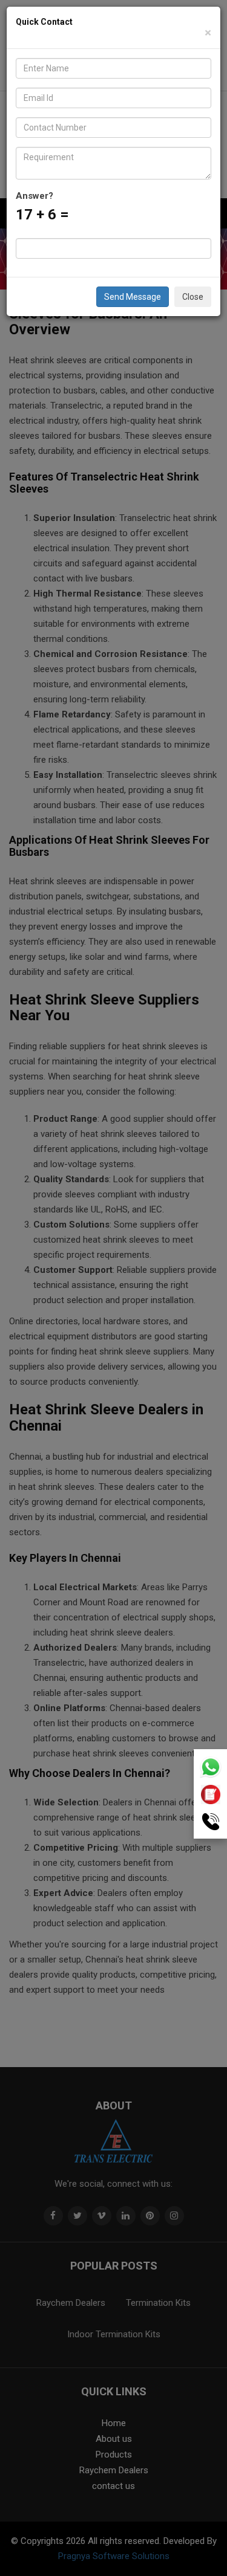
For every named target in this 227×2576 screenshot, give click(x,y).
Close (193, 297)
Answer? (35, 196)
